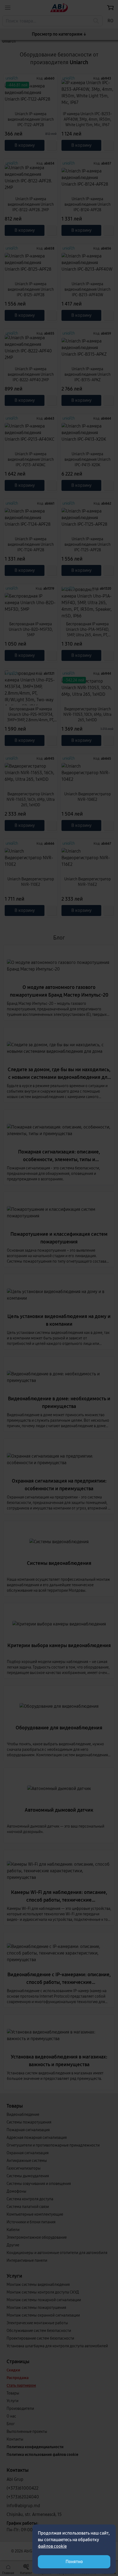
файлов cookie (52, 2546)
